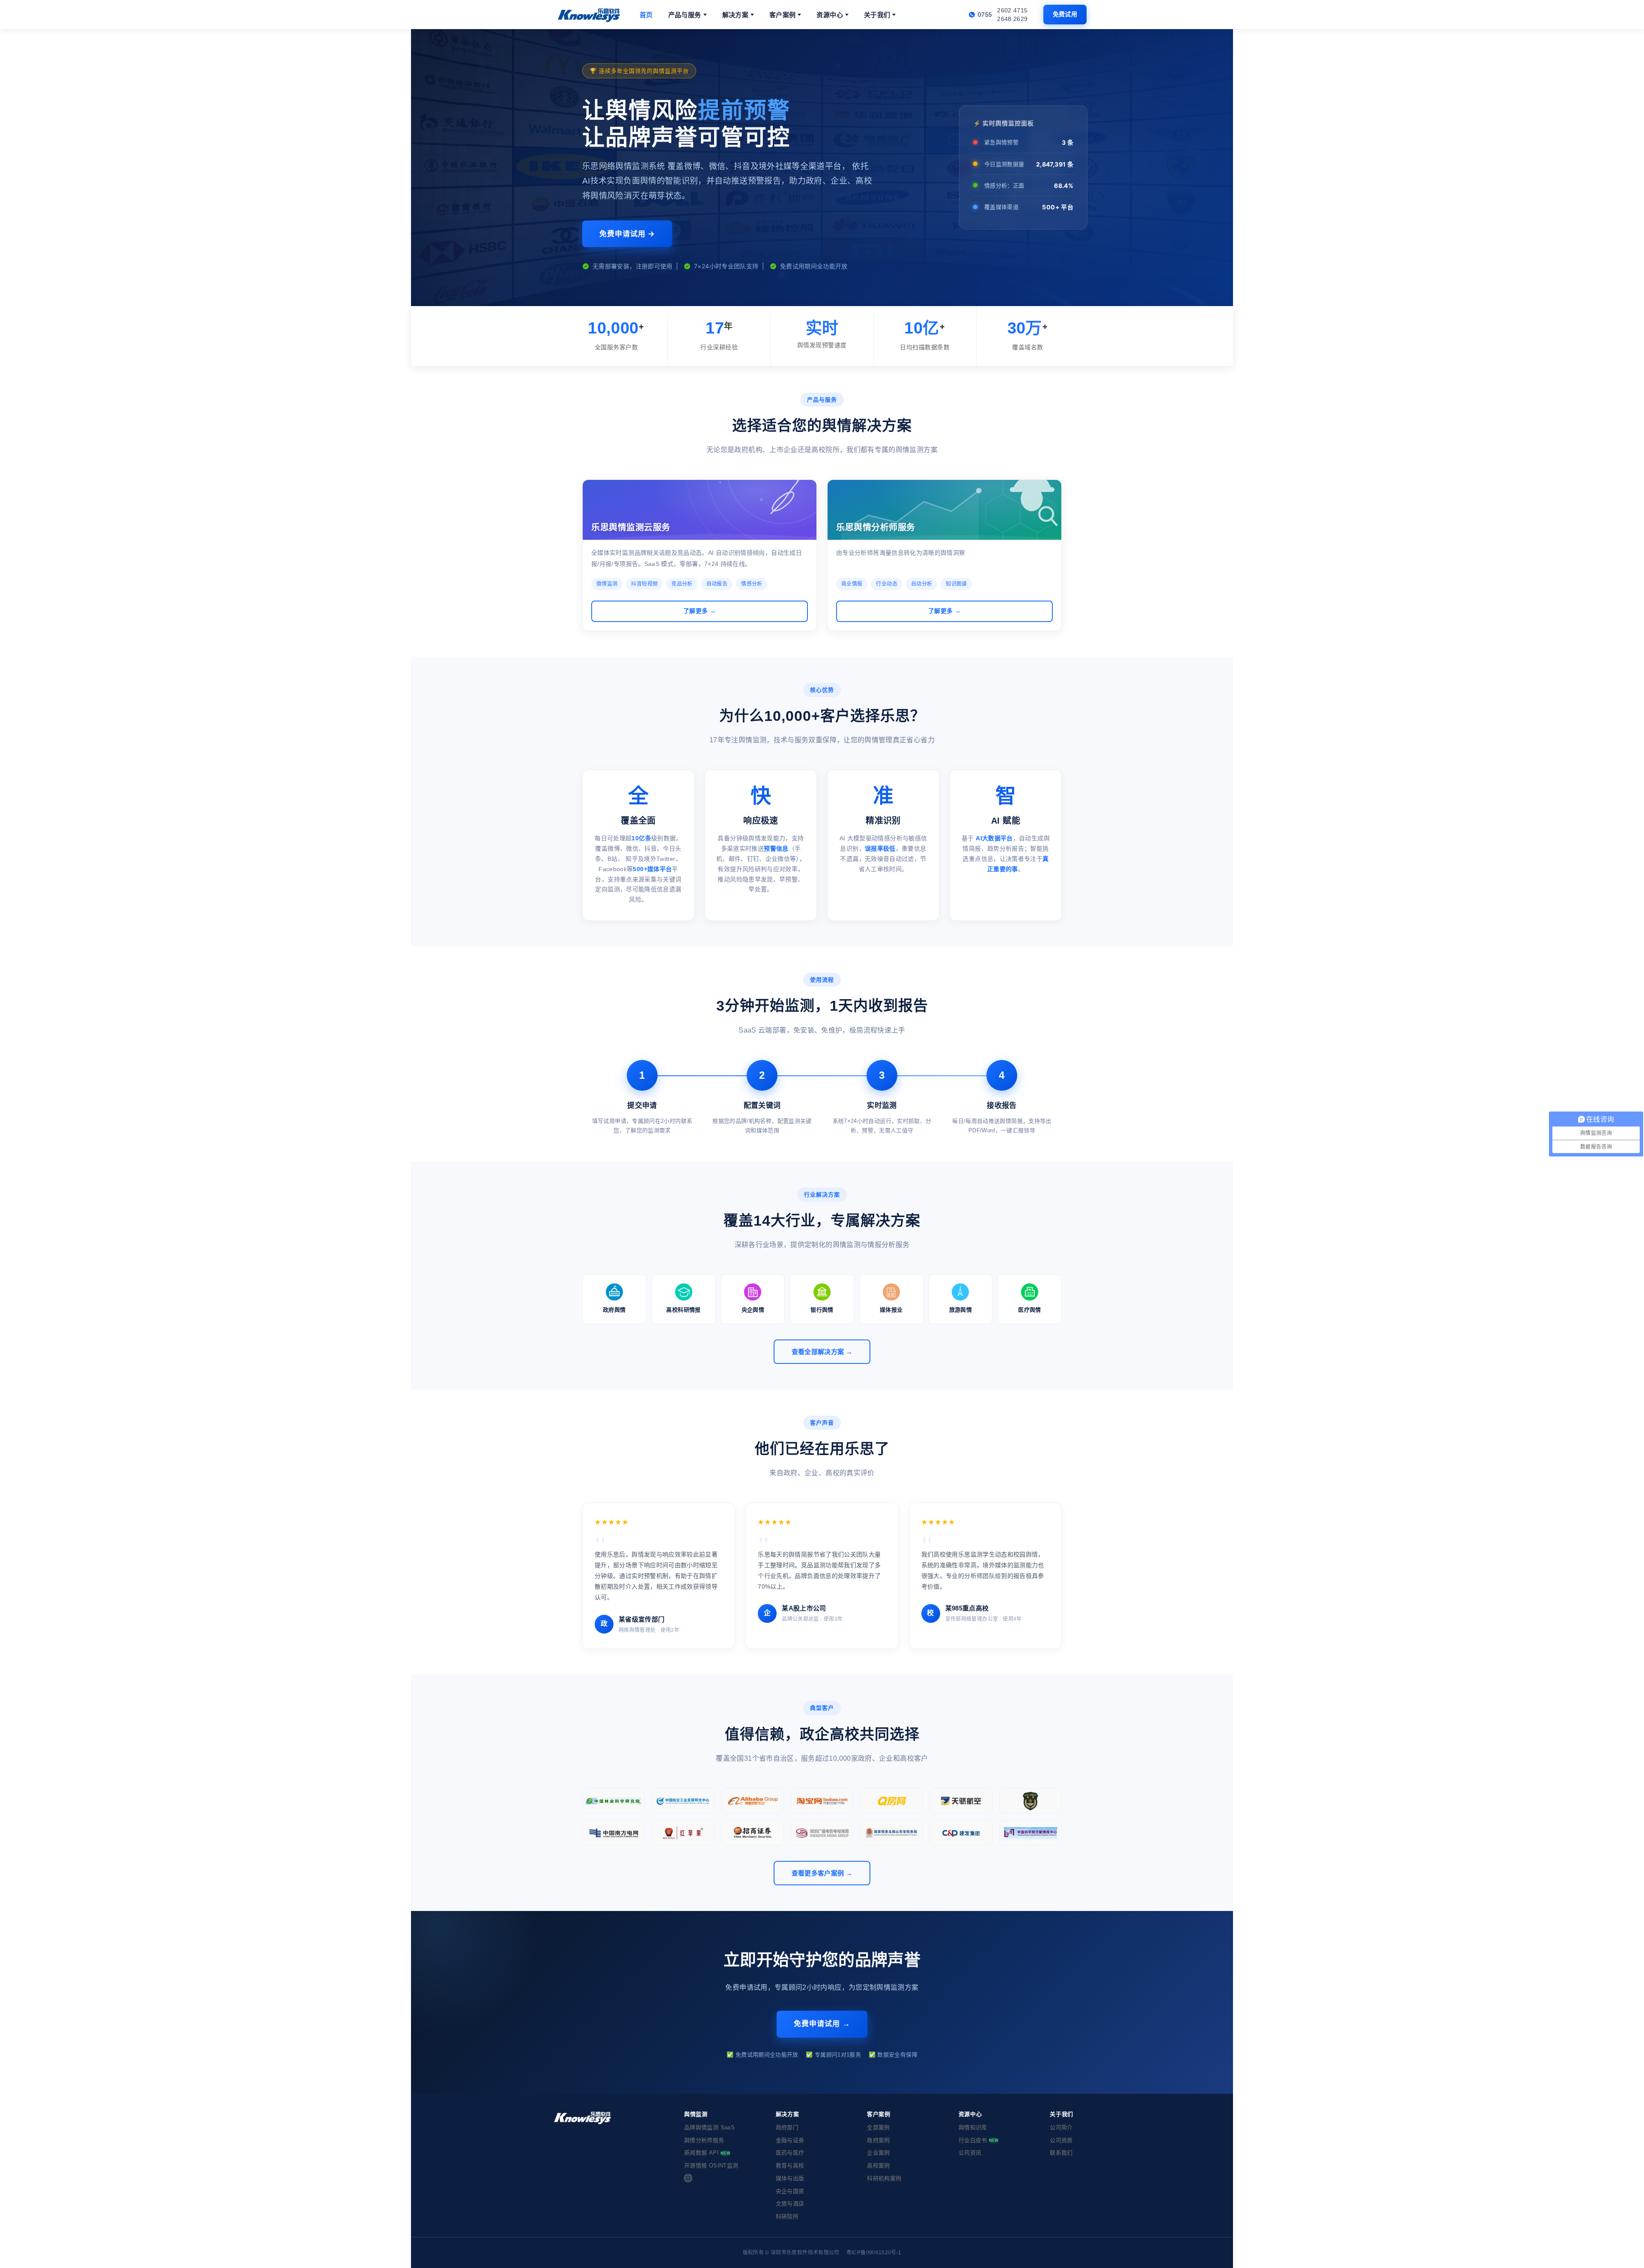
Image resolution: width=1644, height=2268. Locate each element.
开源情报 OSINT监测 (711, 2165)
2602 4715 (1012, 10)
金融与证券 (790, 2140)
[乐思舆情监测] (590, 15)
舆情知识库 (973, 2127)
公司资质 (1061, 2140)
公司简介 (1061, 2127)
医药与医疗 (790, 2153)
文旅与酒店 (790, 2204)
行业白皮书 (979, 2140)
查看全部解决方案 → (822, 1352)
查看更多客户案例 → (822, 1873)
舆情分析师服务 (704, 2140)
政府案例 (878, 2140)
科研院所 (787, 2216)
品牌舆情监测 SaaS (709, 2127)
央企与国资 (790, 2191)
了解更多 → (700, 611)
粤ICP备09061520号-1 (874, 2253)
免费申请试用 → (627, 234)
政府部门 (787, 2127)
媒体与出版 (790, 2178)
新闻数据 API (707, 2153)
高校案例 (878, 2165)
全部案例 (878, 2127)
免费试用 (1065, 14)
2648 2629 (1012, 19)
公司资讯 (970, 2153)
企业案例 (878, 2153)
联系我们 (1061, 2153)
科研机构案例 (884, 2178)
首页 (646, 15)
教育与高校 (790, 2165)
